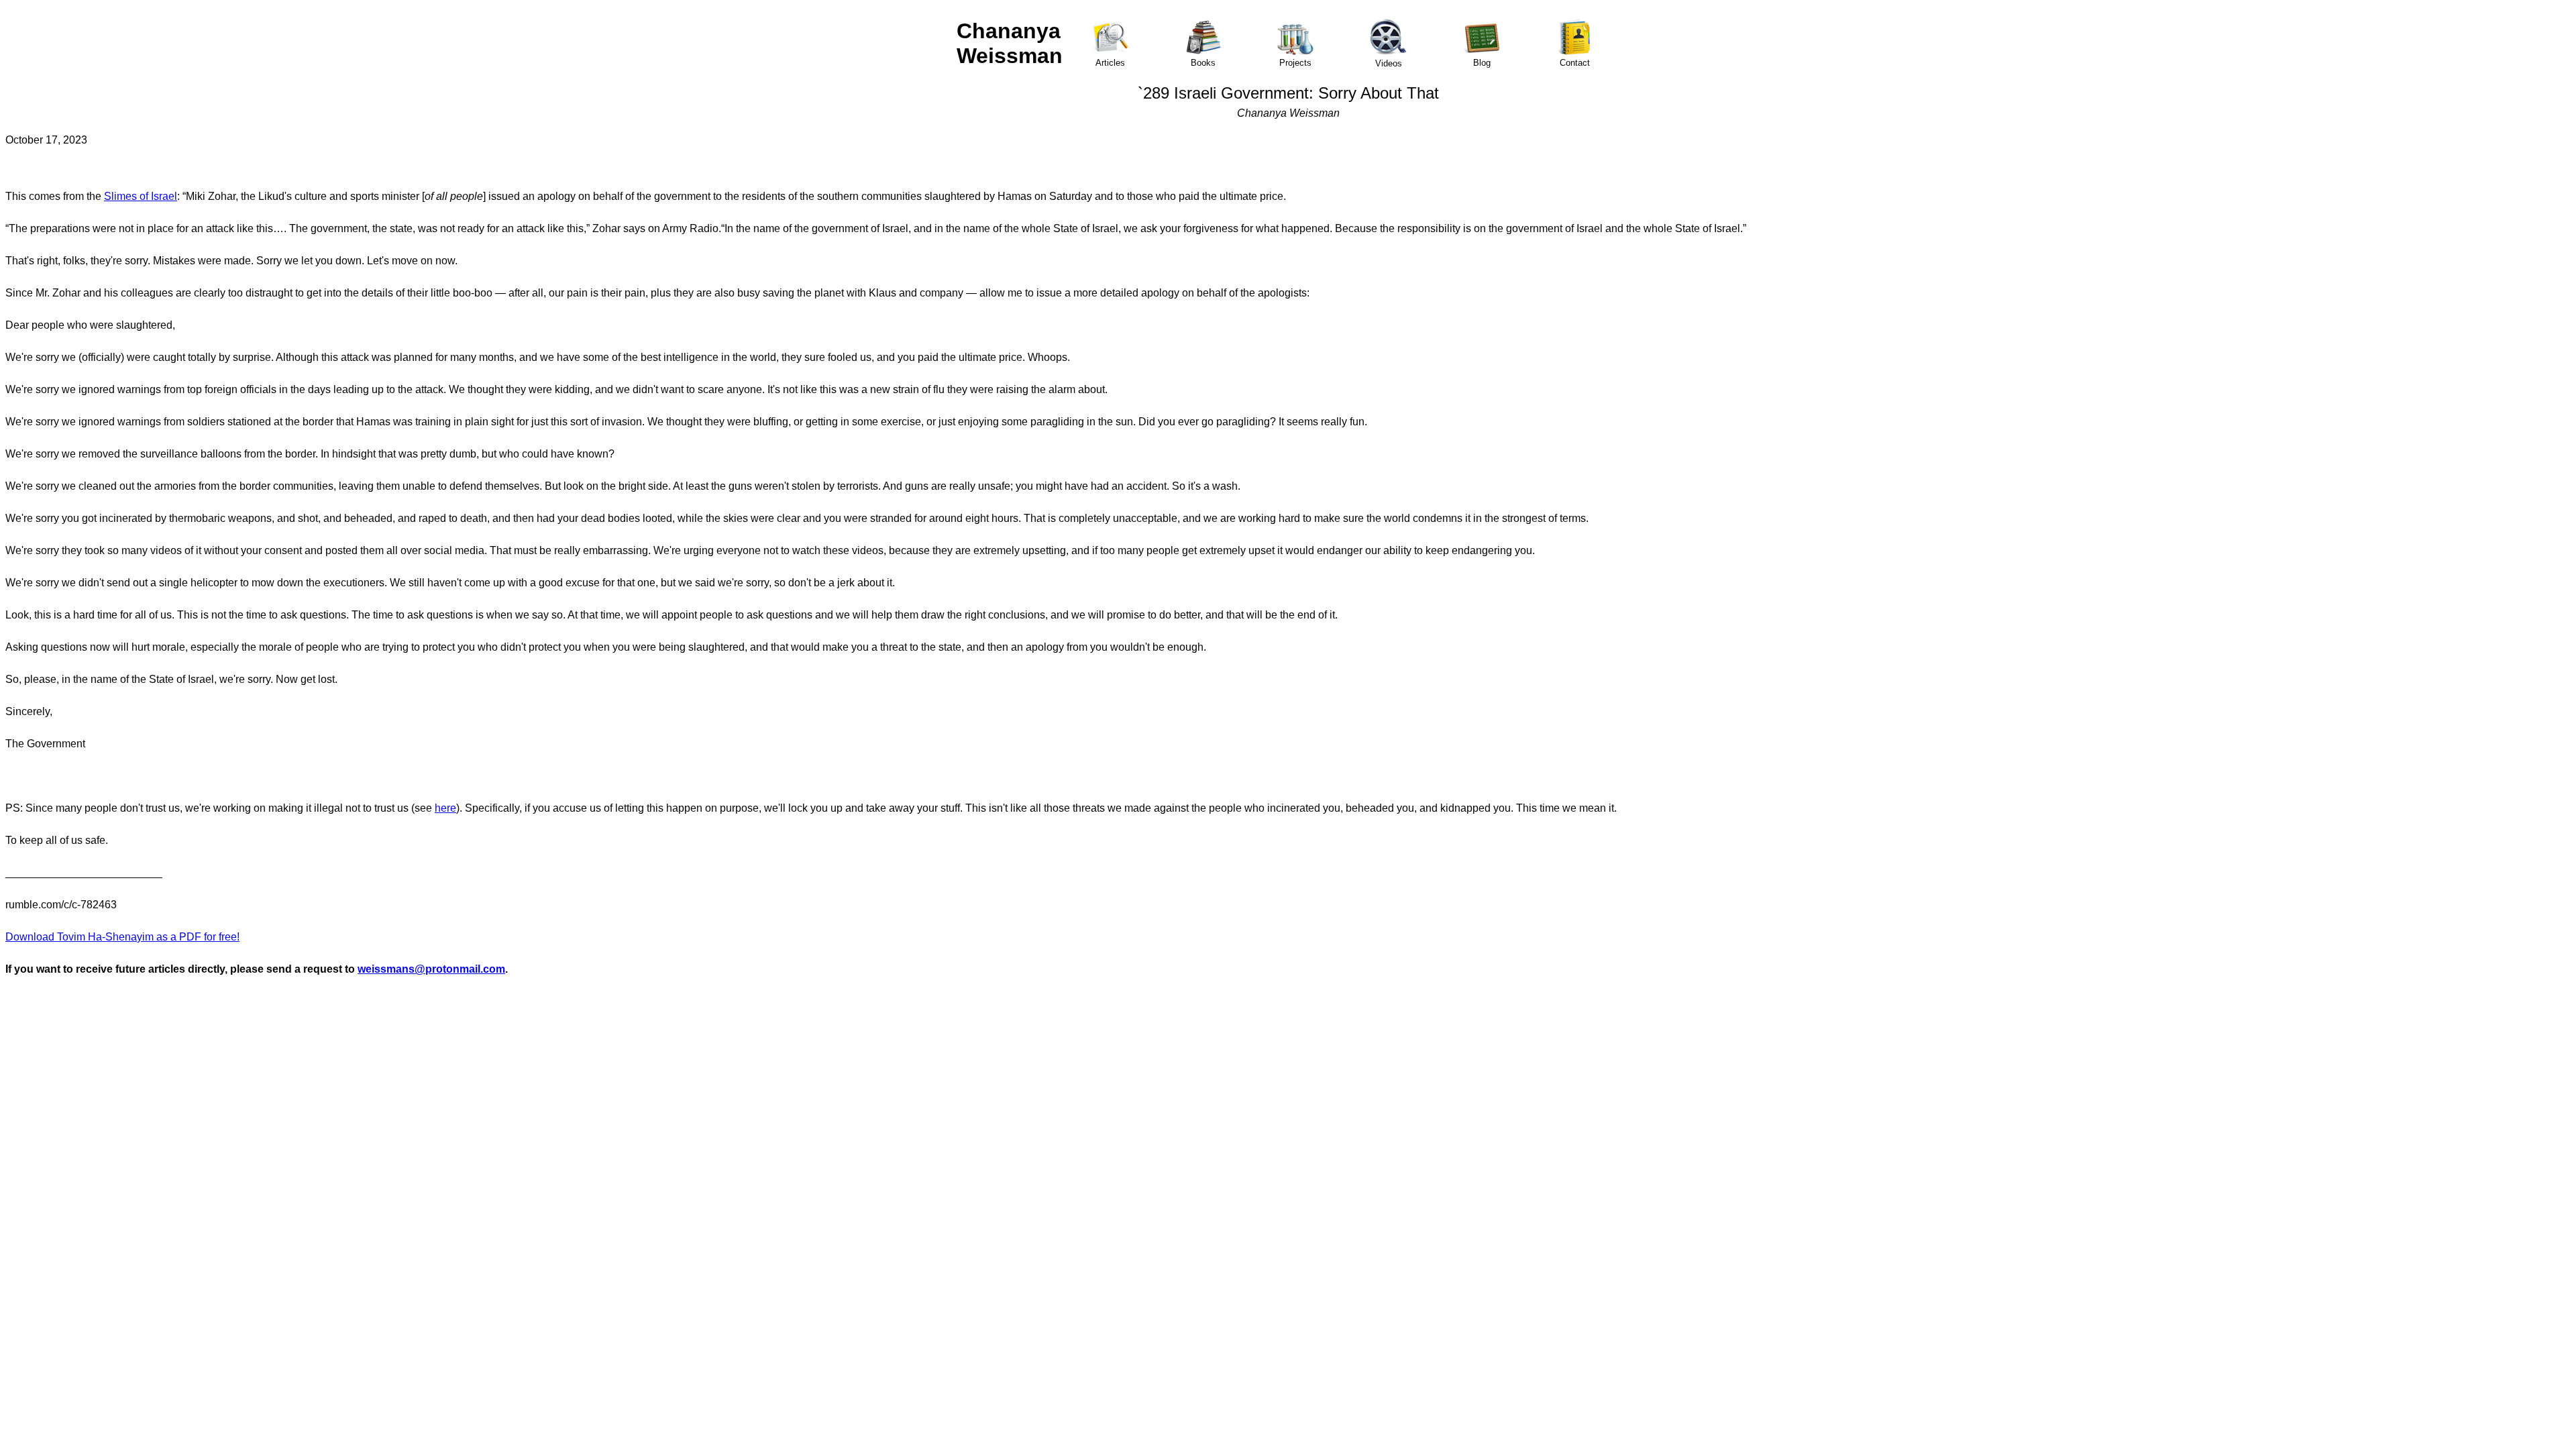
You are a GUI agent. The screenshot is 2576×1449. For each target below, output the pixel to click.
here (445, 808)
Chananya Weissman (1010, 43)
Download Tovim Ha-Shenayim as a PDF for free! (122, 937)
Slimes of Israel (141, 196)
